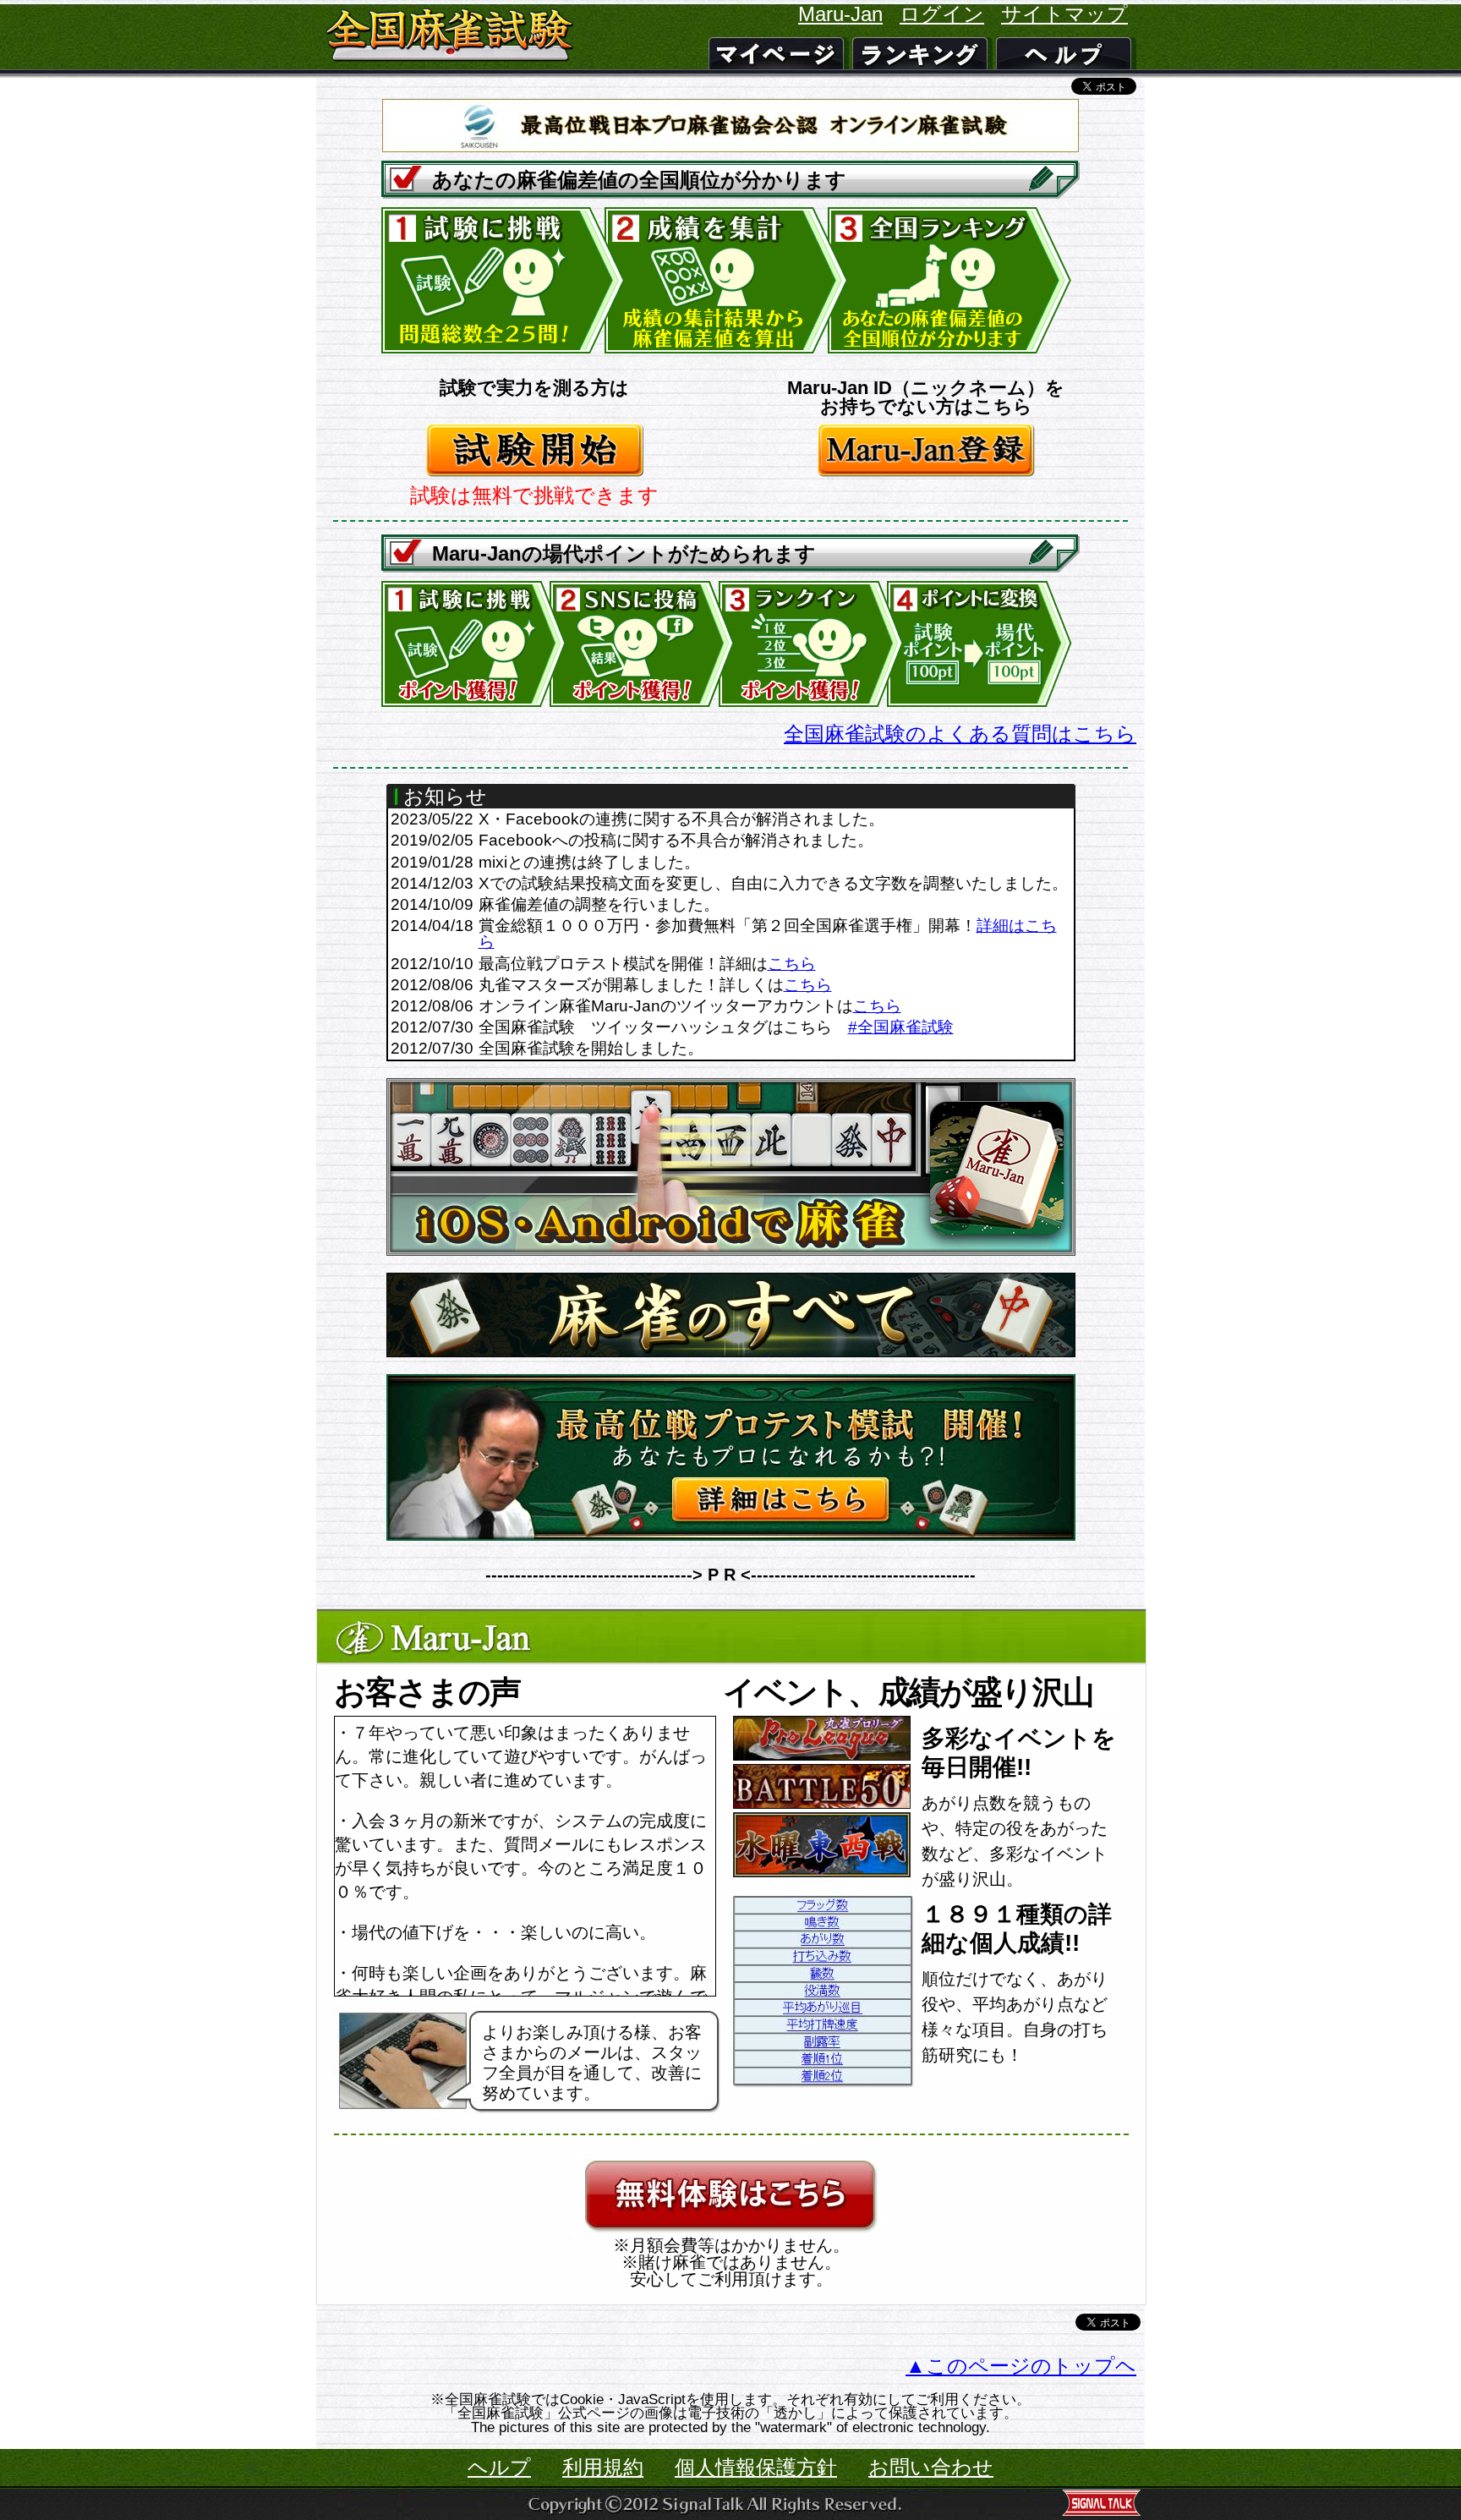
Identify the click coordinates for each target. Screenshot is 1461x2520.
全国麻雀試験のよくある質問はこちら (960, 734)
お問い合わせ (931, 2467)
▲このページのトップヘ (1021, 2366)
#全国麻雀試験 (901, 1027)
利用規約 (603, 2467)
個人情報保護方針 (756, 2467)
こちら (792, 964)
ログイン (942, 14)
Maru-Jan (840, 14)
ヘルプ (499, 2467)
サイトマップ (1064, 14)
